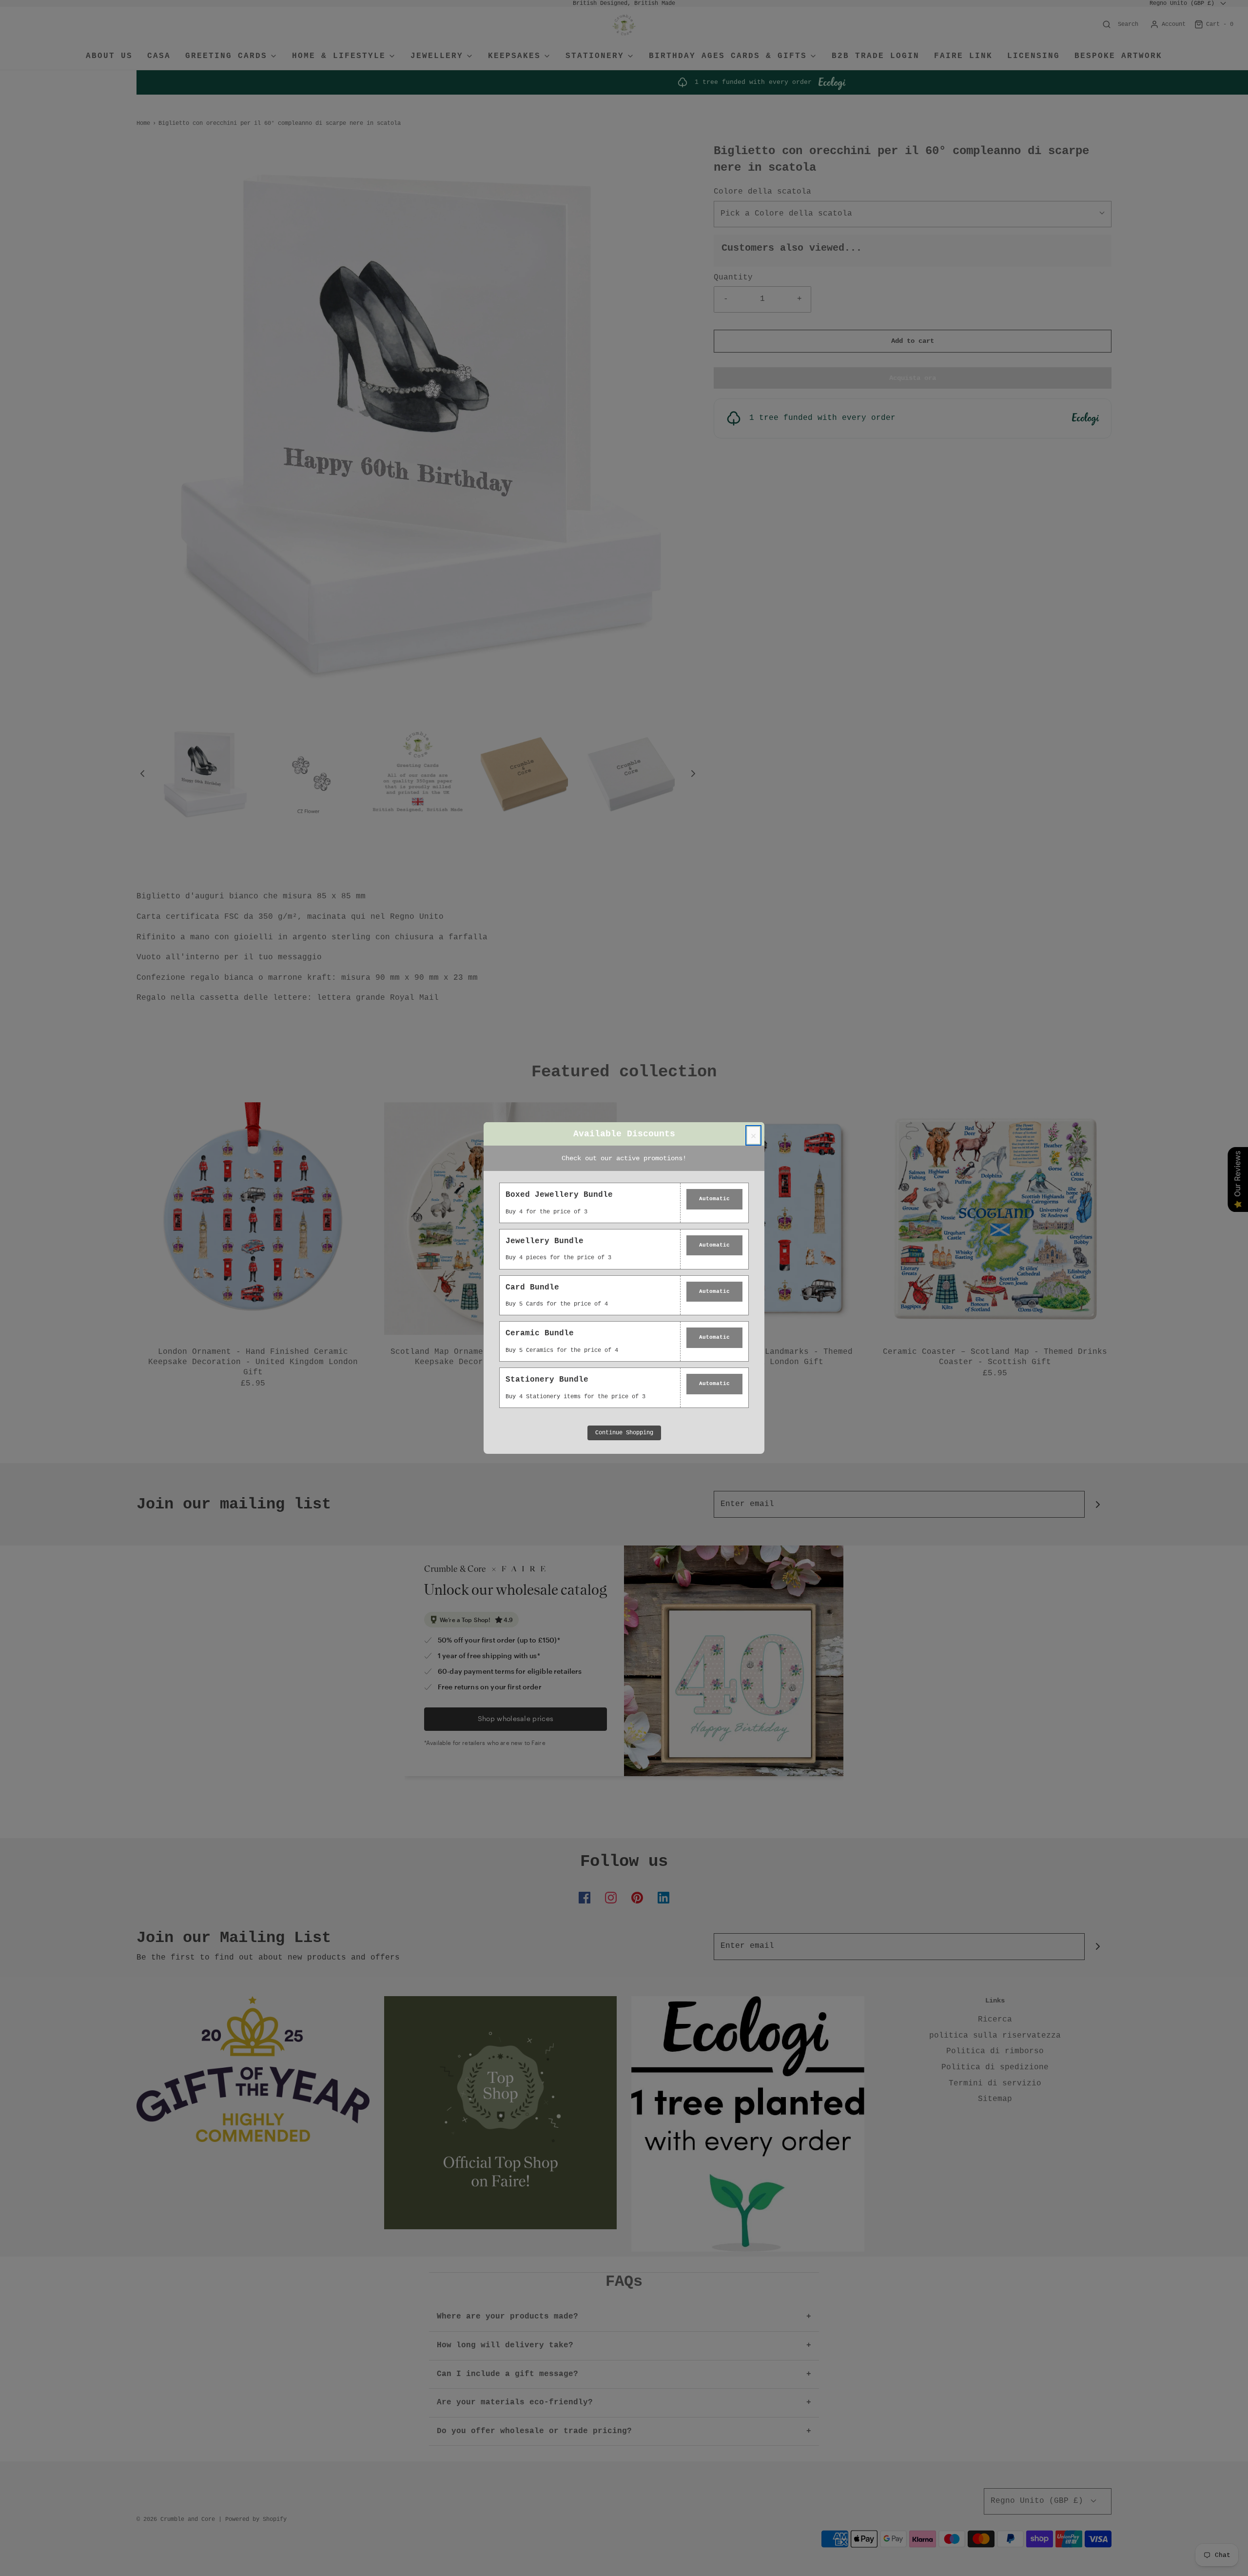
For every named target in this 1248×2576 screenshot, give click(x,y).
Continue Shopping (624, 1433)
